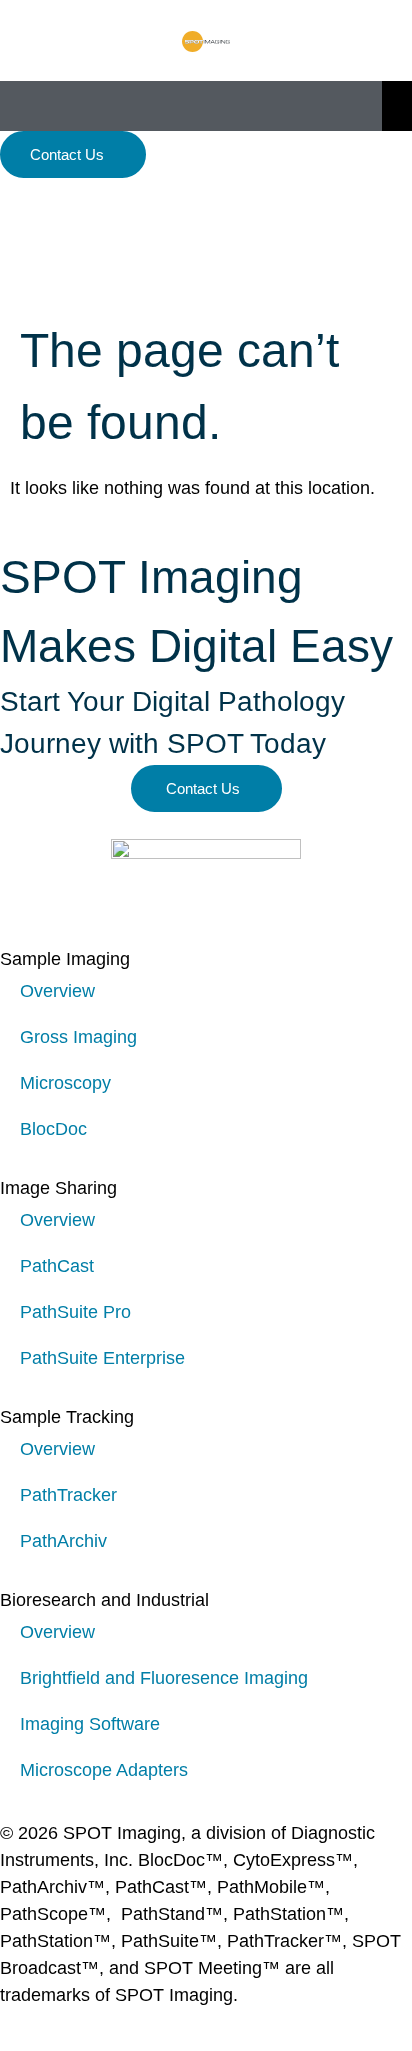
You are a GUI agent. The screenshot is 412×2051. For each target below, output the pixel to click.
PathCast (57, 1266)
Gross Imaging (78, 1037)
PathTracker (68, 1495)
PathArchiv (63, 1541)
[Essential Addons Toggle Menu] (397, 106)
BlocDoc (53, 1129)
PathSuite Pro (75, 1312)
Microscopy (65, 1083)
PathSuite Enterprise (102, 1358)
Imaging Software (90, 1724)
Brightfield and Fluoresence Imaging (164, 1678)
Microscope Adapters (104, 1770)
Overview (57, 991)
